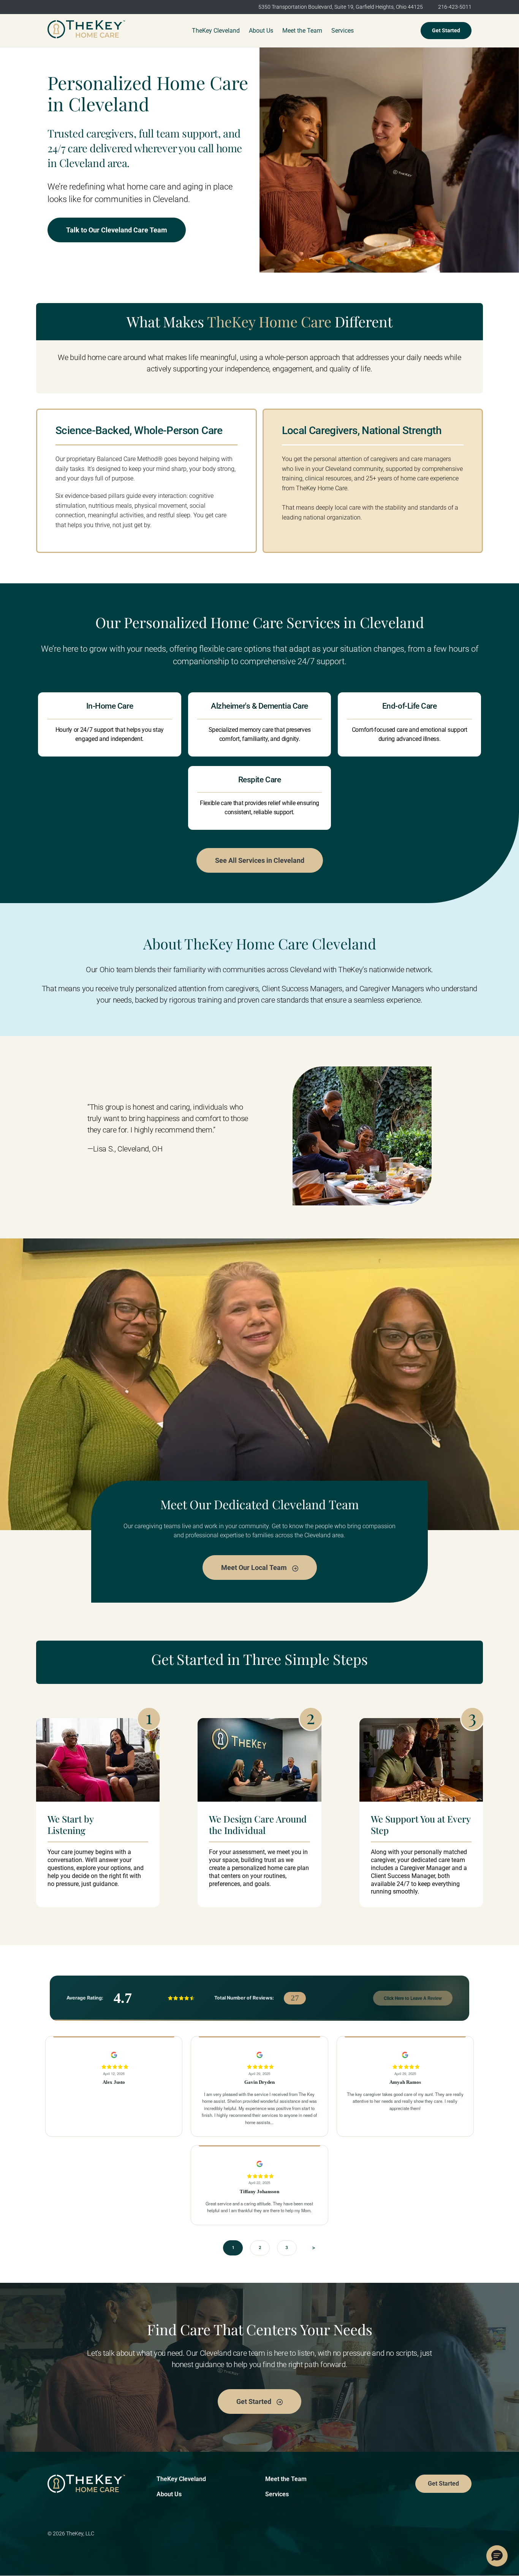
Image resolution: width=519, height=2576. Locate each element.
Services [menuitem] (343, 31)
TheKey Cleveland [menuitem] (216, 31)
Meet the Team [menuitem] (302, 31)
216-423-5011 (455, 7)
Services (277, 2494)
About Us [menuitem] (261, 31)
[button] (497, 2556)
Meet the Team (286, 2479)
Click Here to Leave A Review (413, 1998)
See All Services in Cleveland (260, 860)
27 (295, 1998)
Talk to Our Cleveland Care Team (117, 230)
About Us (169, 2494)
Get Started (446, 30)
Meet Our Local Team (255, 1568)
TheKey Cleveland (181, 2479)
